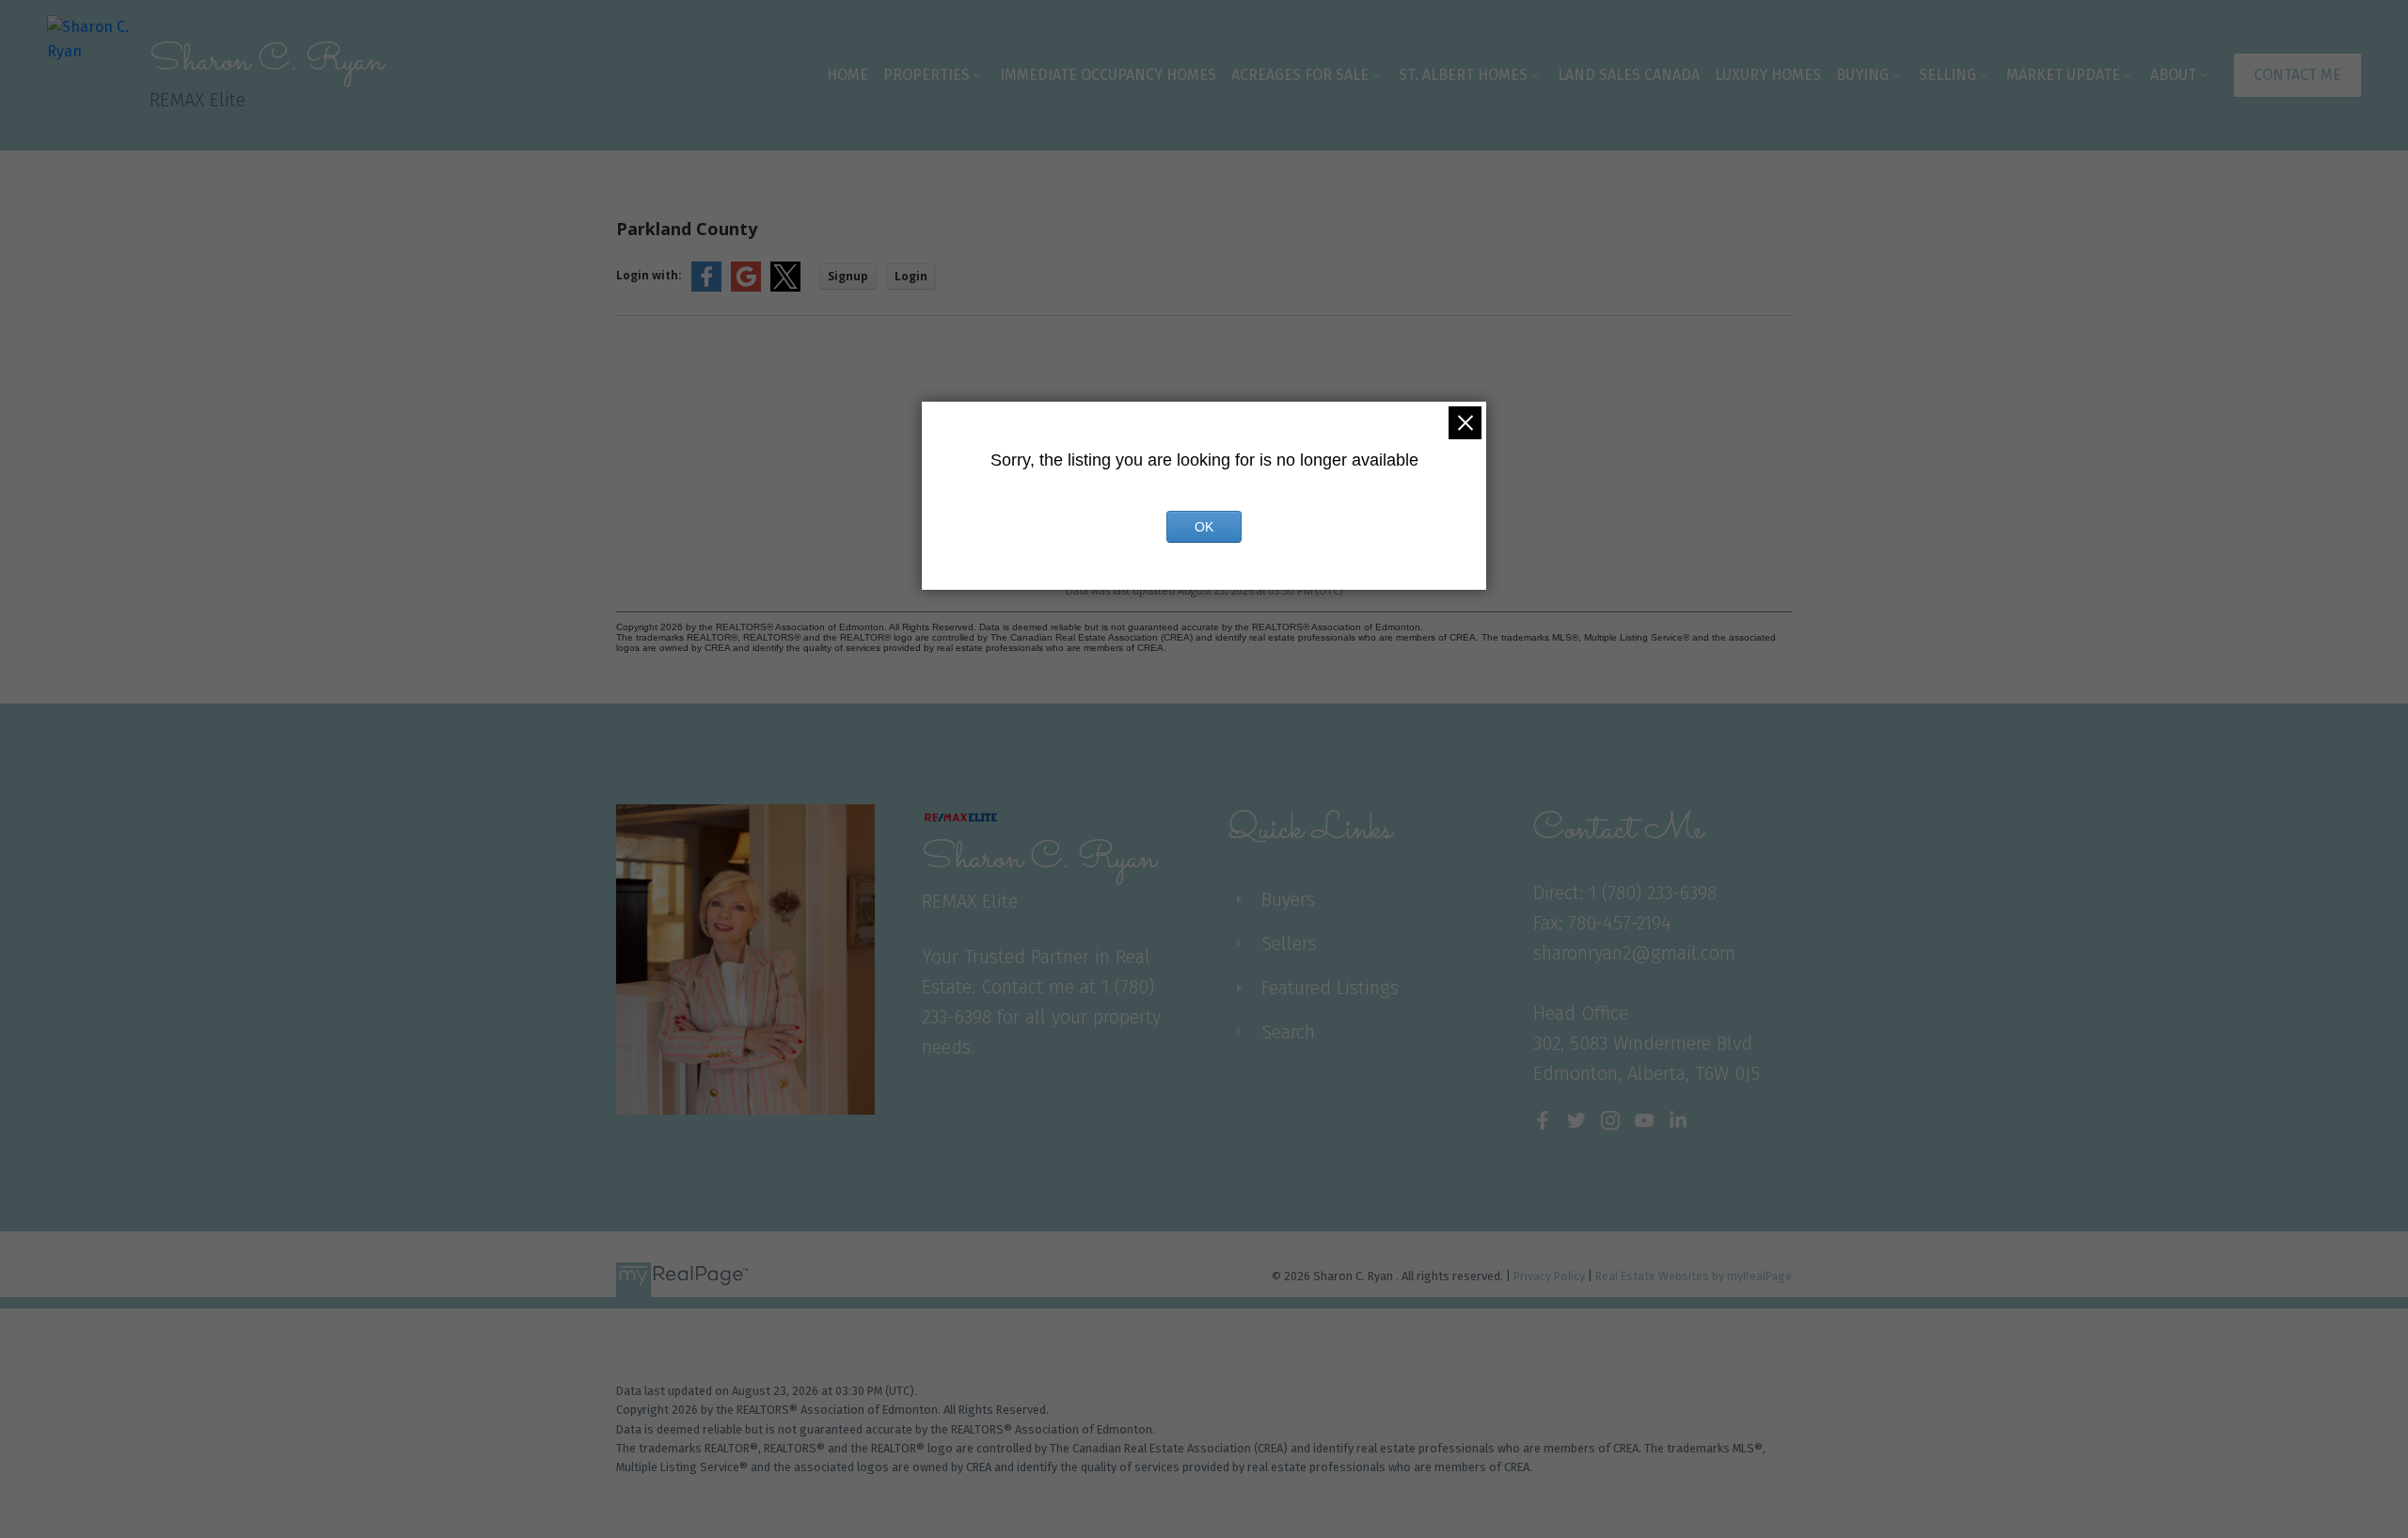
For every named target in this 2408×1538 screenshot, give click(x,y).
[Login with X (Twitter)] (785, 287)
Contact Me (2297, 75)
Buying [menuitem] (1862, 75)
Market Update (2063, 75)
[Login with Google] (746, 287)
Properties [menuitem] (927, 75)
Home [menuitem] (848, 75)
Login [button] (911, 276)
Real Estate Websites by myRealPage (1694, 1276)
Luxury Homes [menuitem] (1768, 75)
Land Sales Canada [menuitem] (1629, 75)
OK (1204, 527)
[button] (2297, 75)
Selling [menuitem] (1948, 75)
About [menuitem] (2173, 75)
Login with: (649, 275)
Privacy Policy (1549, 1276)
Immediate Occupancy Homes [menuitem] (1108, 75)
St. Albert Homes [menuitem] (1463, 75)
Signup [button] (848, 276)
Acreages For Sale (1300, 75)
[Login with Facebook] (706, 287)
